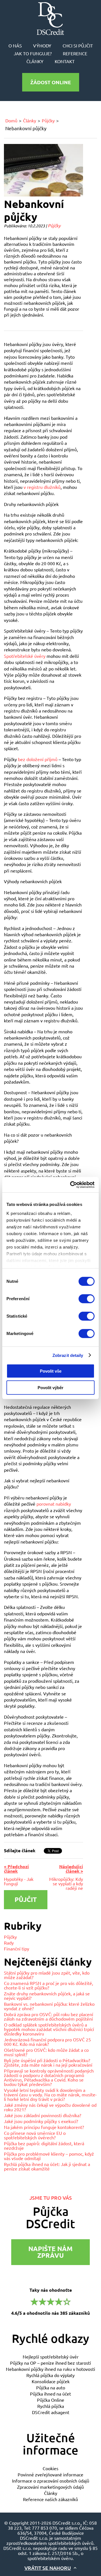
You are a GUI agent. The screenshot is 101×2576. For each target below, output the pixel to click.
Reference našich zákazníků (50, 2499)
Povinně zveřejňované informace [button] (50, 2474)
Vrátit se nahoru (48, 2568)
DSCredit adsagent (51, 2412)
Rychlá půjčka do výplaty (50, 2375)
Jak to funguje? (33, 53)
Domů (11, 120)
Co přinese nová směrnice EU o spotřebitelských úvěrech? (35, 2135)
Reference (75, 53)
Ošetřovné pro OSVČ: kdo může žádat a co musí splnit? (46, 2052)
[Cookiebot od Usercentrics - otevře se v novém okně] (71, 1185)
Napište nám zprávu (50, 2252)
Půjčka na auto (51, 2387)
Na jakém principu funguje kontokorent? (44, 2127)
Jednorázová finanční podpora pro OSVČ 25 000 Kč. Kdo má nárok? (47, 2042)
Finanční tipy (17, 1948)
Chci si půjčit (78, 45)
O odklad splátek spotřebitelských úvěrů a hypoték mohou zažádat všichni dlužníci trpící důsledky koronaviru (49, 2029)
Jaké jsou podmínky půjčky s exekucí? (41, 2121)
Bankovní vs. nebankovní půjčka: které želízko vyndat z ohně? (49, 2006)
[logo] (50, 19)
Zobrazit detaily (68, 1355)
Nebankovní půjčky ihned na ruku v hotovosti (50, 2369)
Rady (9, 1943)
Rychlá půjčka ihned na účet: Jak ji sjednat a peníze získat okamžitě (47, 2166)
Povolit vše (51, 1371)
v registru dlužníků (42, 487)
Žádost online (51, 82)
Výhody (42, 45)
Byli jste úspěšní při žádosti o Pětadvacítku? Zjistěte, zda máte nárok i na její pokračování (48, 2062)
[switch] (87, 1299)
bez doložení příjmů (38, 759)
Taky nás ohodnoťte (50, 2301)
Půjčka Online (51, 2400)
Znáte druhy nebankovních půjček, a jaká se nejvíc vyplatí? (47, 1996)
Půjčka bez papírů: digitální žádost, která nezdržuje (44, 2145)
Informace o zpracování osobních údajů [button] (51, 2481)
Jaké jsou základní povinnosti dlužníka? (43, 2115)
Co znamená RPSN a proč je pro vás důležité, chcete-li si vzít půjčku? (49, 1985)
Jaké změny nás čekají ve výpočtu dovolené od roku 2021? (50, 2107)
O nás (15, 45)
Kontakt (65, 61)
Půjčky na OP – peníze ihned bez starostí (50, 2363)
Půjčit (26, 1900)
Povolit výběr (50, 1388)
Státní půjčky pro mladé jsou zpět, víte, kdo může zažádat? (47, 1975)
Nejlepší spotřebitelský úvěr (51, 2357)
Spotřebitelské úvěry (25, 656)
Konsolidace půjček (51, 2381)
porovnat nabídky (54, 1504)
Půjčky (48, 120)
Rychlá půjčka (51, 2406)
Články (35, 61)
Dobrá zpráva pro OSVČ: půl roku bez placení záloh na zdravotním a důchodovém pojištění (49, 2016)
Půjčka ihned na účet (50, 2394)
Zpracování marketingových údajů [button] (50, 2487)
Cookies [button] (50, 2468)
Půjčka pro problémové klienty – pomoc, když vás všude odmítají (49, 2156)
